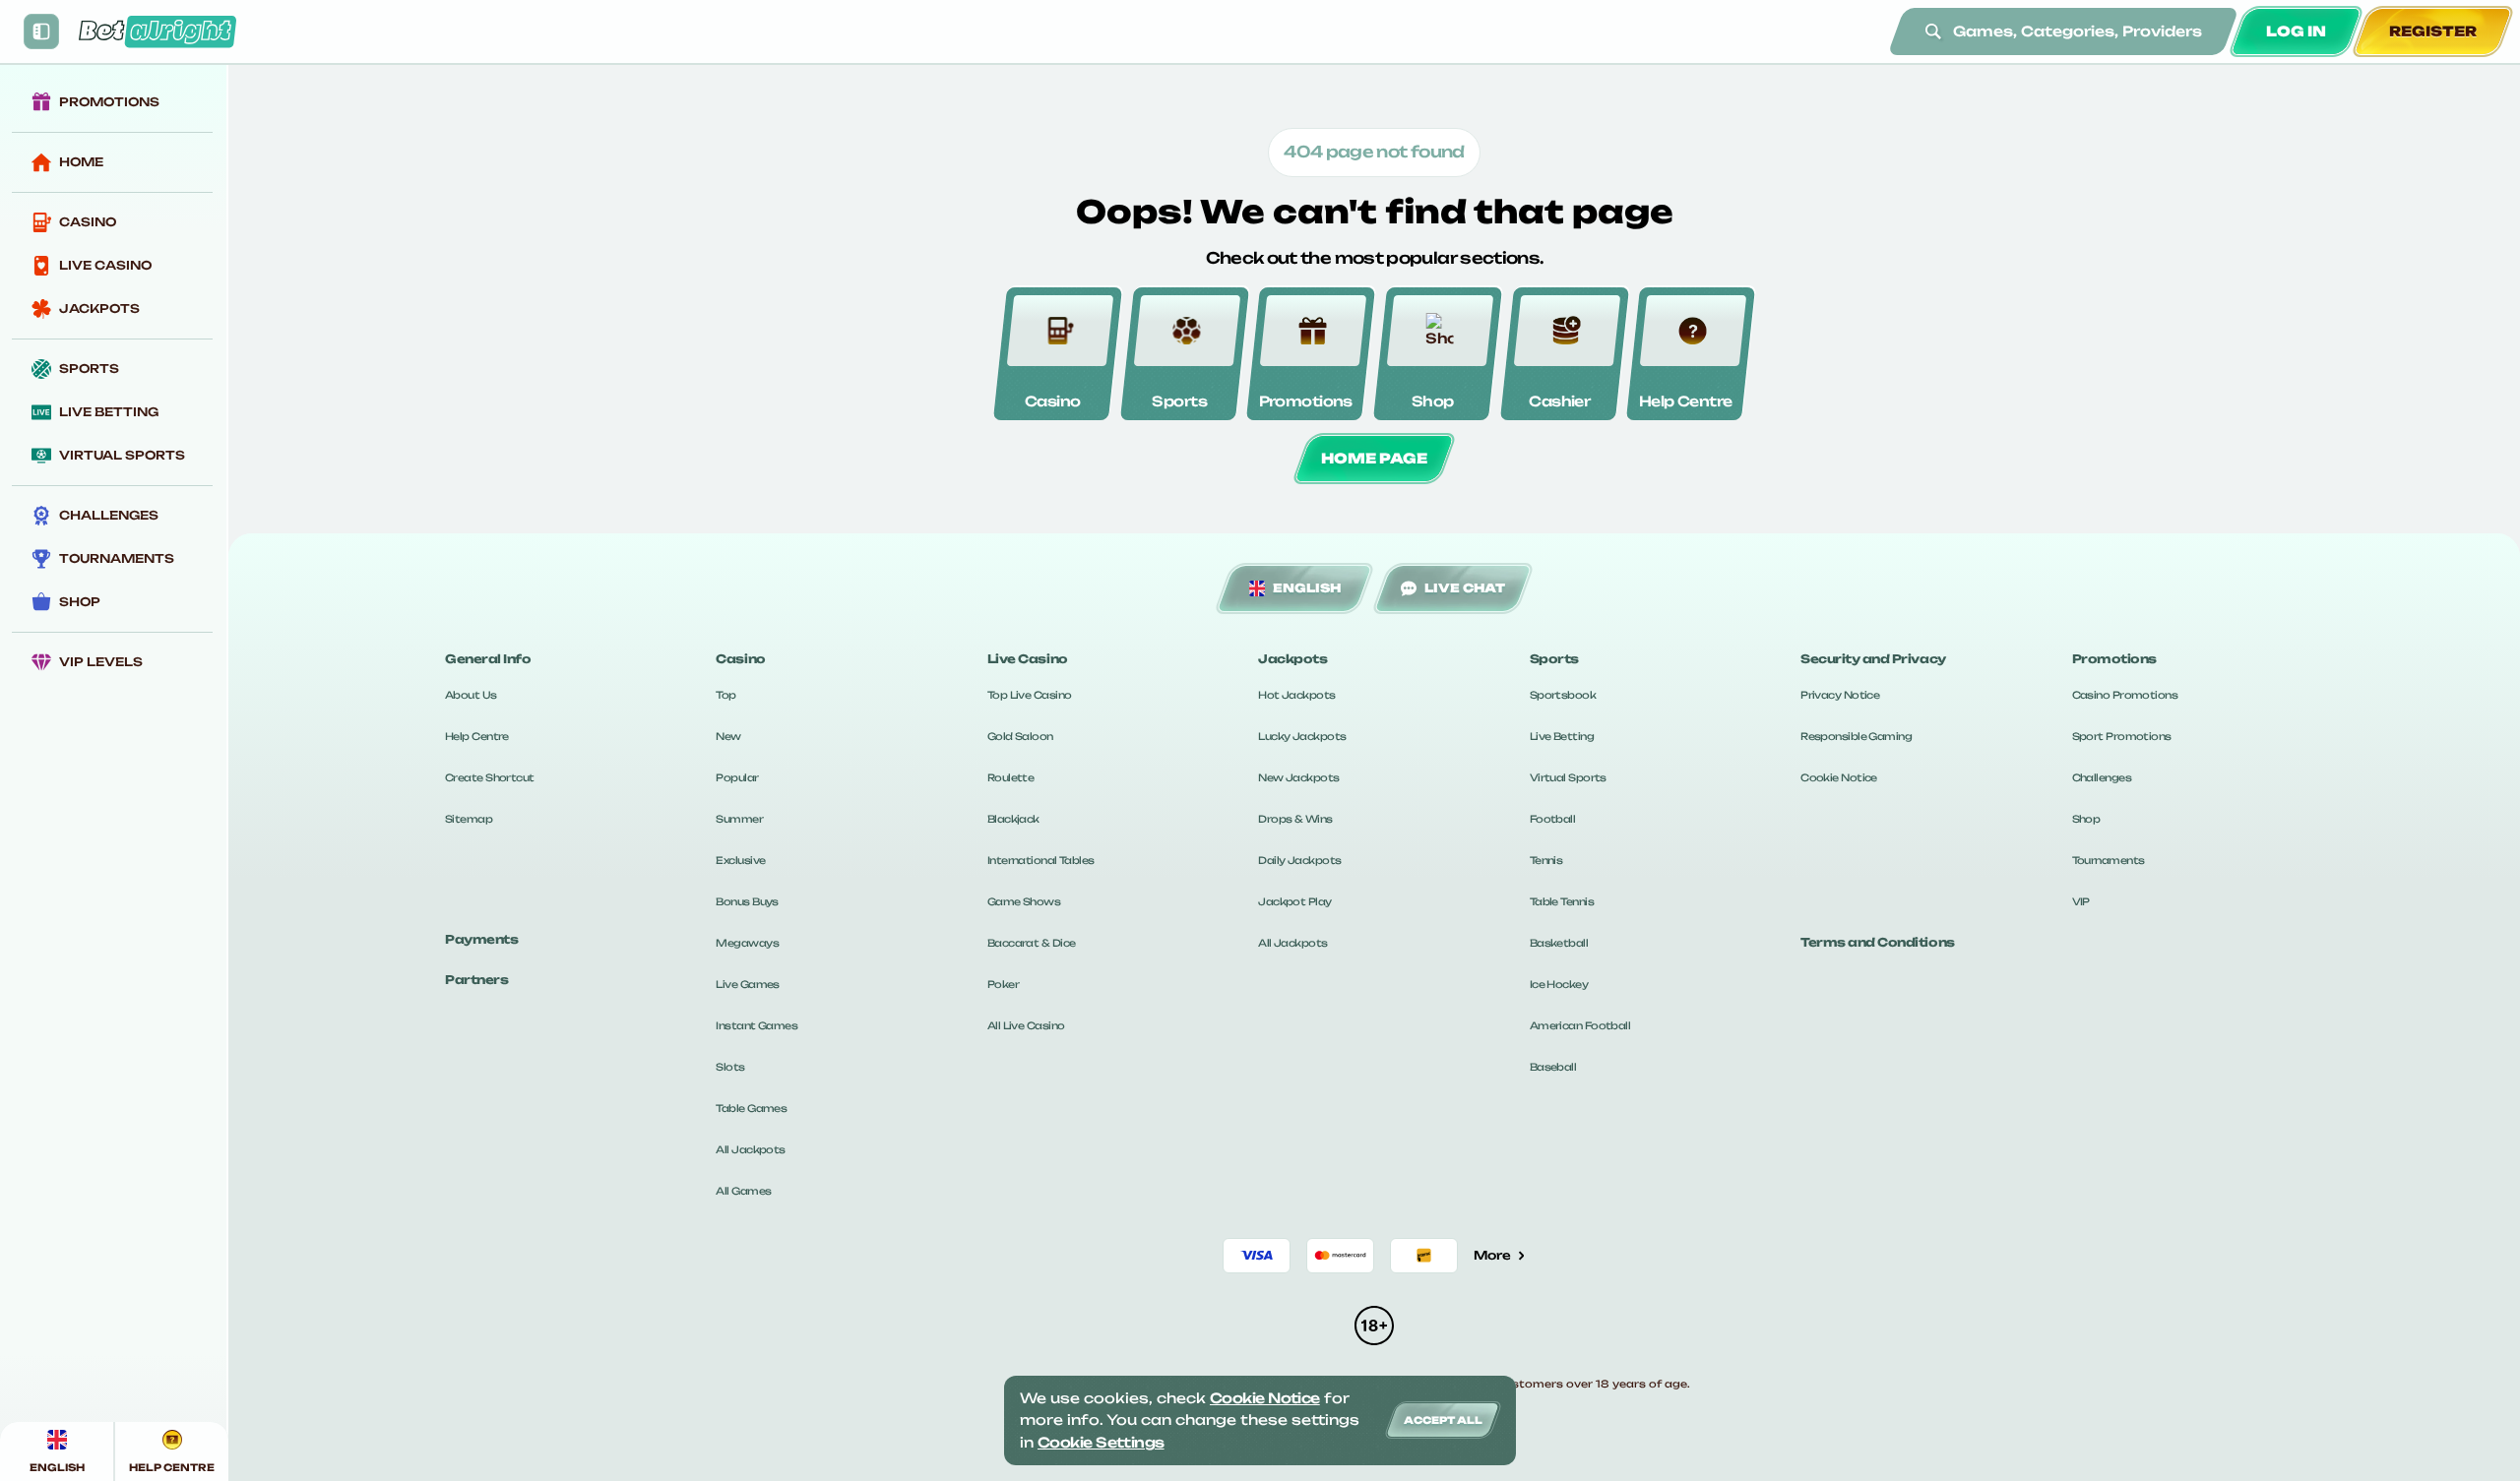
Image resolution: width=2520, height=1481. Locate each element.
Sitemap (469, 819)
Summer (739, 819)
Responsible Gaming (1856, 736)
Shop (2086, 819)
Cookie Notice (1839, 777)
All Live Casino (1026, 1025)
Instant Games (756, 1025)
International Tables (1041, 860)
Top (725, 695)
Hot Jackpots (1296, 695)
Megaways (747, 943)
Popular (737, 777)
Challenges (2102, 777)
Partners (476, 980)
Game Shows (1024, 901)
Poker (1003, 984)
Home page (1374, 458)
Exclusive (740, 860)
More (1492, 1255)
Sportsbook (1563, 695)
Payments (481, 939)
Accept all (1443, 1420)
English (1307, 588)
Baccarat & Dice (1032, 943)
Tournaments (2109, 860)
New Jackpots (1298, 777)
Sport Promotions (2122, 736)
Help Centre (477, 736)
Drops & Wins (1295, 819)
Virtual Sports (1568, 777)
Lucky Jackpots (1302, 736)
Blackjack (1013, 819)
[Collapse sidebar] (41, 31)
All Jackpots (750, 1149)
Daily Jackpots (1299, 860)
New (728, 736)
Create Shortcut (490, 777)
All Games (743, 1191)
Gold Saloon (1020, 736)
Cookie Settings (1101, 1442)
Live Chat (1465, 588)
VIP (2081, 901)
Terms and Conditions (1877, 942)
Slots (730, 1067)
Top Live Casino (1030, 695)
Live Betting (1562, 736)
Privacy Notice (1840, 695)
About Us (471, 695)
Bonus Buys (747, 901)
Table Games (751, 1108)
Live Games (747, 984)
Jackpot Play (1294, 901)
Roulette (1011, 777)
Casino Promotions (2125, 695)
